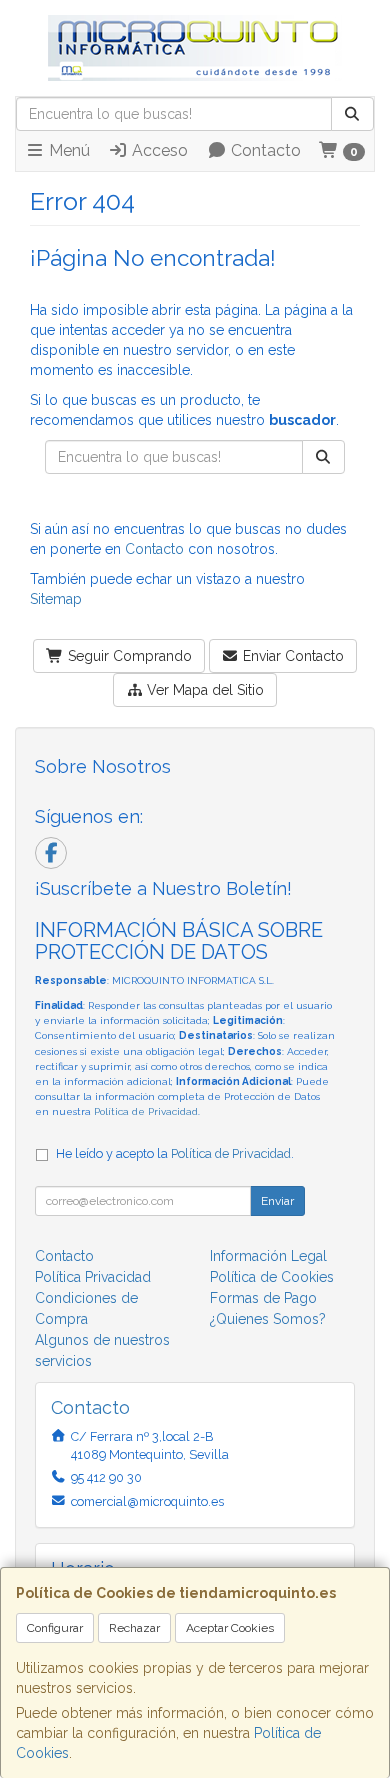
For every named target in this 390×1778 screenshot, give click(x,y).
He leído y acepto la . (175, 1153)
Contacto (264, 150)
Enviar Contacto (291, 656)
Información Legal (268, 1256)
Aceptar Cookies (230, 1628)
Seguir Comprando (128, 656)
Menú (67, 150)
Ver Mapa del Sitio (203, 690)
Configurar (55, 1628)
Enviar (277, 1201)
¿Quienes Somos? (268, 1319)
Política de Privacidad (146, 1111)
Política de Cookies (272, 1277)
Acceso (158, 150)
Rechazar (134, 1628)
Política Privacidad (93, 1277)
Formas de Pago (263, 1298)
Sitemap (56, 599)
